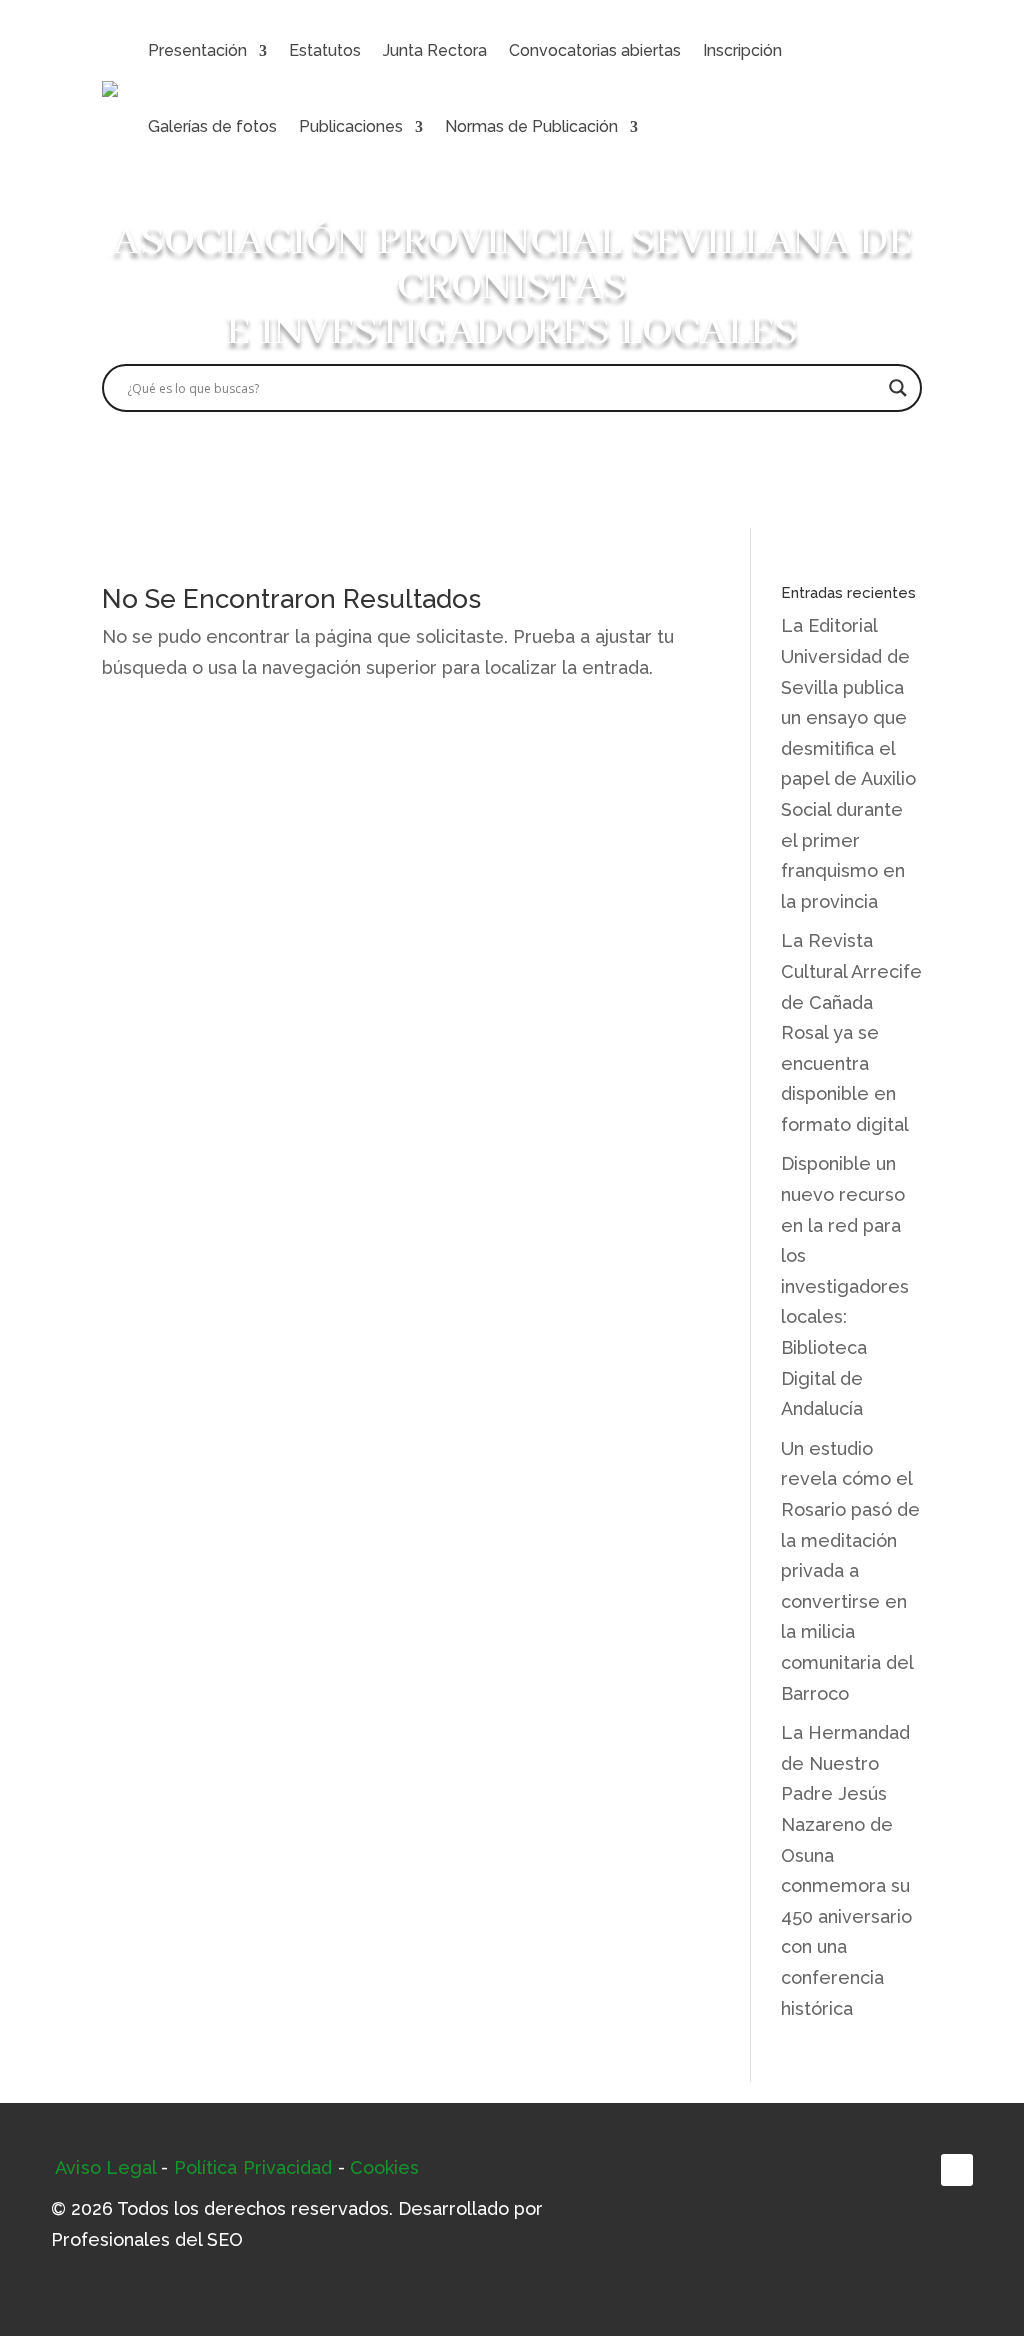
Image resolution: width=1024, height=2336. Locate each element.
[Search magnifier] (898, 388)
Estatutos (325, 50)
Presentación (197, 50)
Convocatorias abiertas (595, 50)
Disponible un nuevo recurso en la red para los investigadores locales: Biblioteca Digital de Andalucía (845, 1286)
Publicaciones (351, 126)
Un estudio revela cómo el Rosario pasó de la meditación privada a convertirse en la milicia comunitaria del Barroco (850, 1571)
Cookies (385, 2167)
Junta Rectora (435, 50)
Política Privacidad (253, 2167)
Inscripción (742, 50)
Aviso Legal (105, 2167)
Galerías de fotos (212, 126)
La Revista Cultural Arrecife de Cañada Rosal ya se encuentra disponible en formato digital (851, 1032)
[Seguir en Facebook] (957, 2170)
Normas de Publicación (531, 126)
